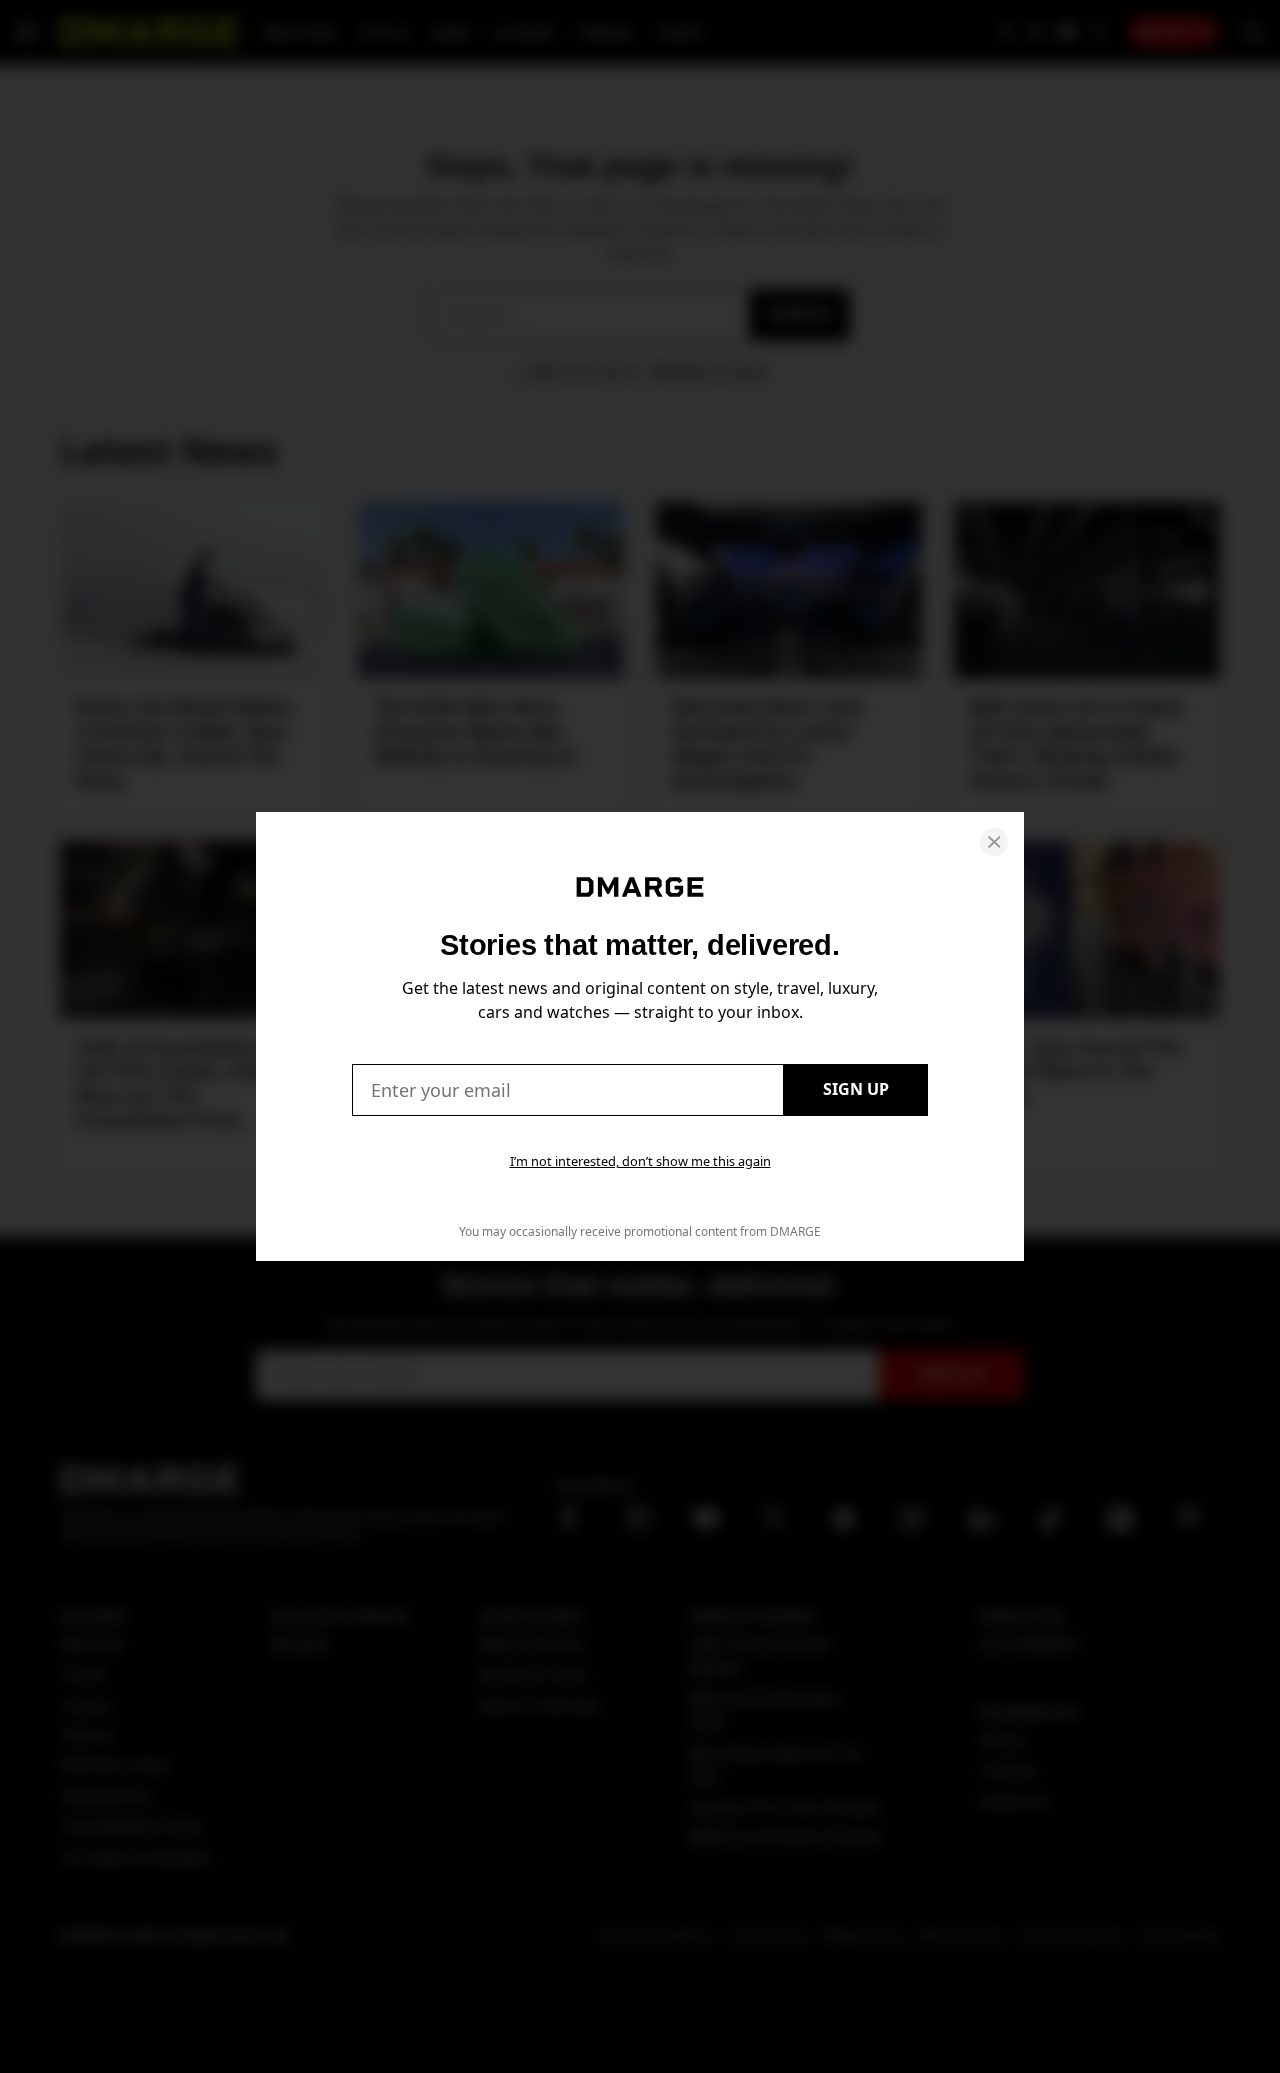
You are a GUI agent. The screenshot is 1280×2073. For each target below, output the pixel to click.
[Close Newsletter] (994, 842)
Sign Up (856, 1089)
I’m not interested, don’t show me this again (640, 1161)
